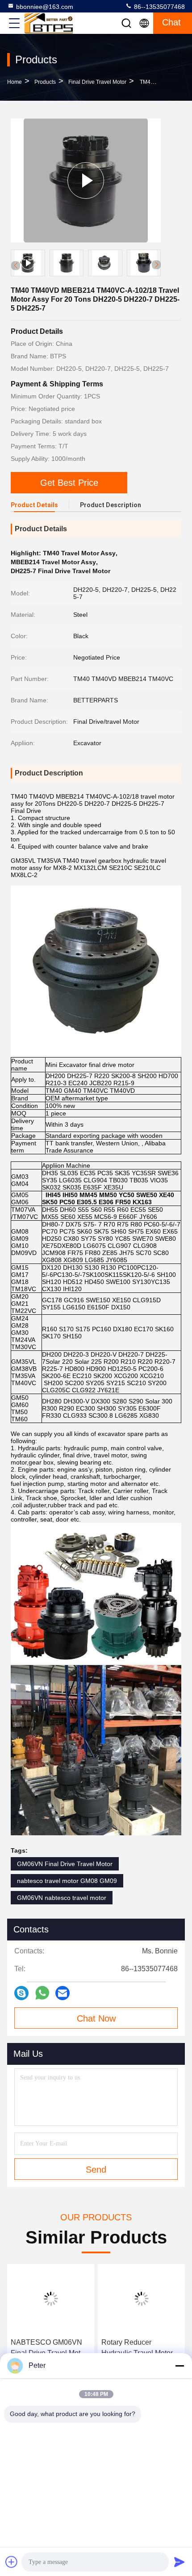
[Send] (179, 2562)
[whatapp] (42, 1993)
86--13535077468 (159, 7)
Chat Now (96, 2018)
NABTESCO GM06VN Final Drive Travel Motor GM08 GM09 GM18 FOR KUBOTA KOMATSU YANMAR (50, 2348)
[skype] (21, 1993)
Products (45, 82)
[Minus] (179, 2366)
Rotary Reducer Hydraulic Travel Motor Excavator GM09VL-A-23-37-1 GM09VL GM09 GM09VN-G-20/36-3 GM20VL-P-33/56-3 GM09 (139, 2348)
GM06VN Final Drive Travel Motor (65, 1864)
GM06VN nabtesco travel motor (62, 1898)
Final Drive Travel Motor (97, 82)
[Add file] (12, 2562)
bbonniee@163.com (45, 7)
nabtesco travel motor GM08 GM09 (67, 1881)
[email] (63, 1993)
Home (15, 82)
